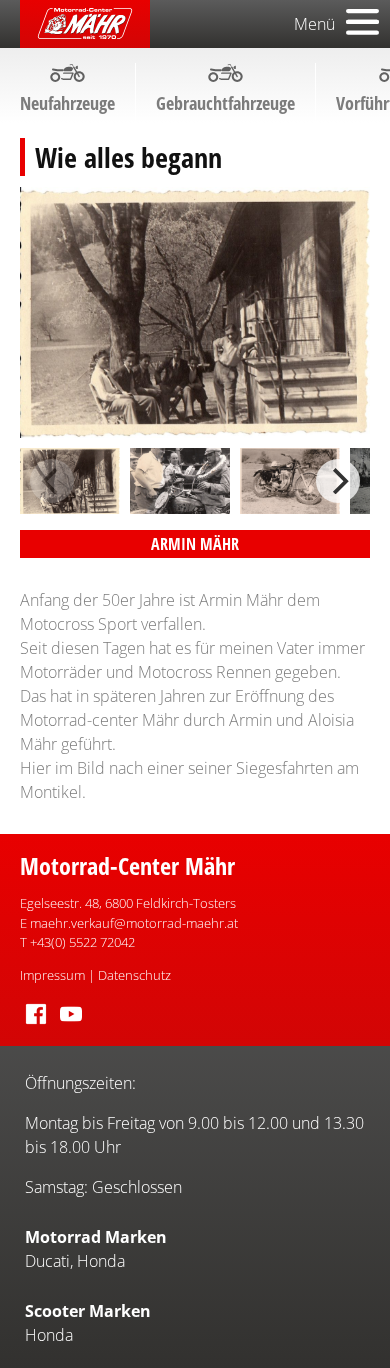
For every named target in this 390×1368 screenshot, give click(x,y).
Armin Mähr (195, 544)
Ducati (47, 1261)
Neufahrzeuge (67, 103)
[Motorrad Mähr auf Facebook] (36, 1025)
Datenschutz (134, 975)
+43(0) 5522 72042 (82, 942)
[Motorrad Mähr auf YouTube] (71, 1025)
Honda (101, 1261)
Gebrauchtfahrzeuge (225, 103)
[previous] (52, 481)
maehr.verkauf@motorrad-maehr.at (134, 923)
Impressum (52, 975)
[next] (338, 481)
